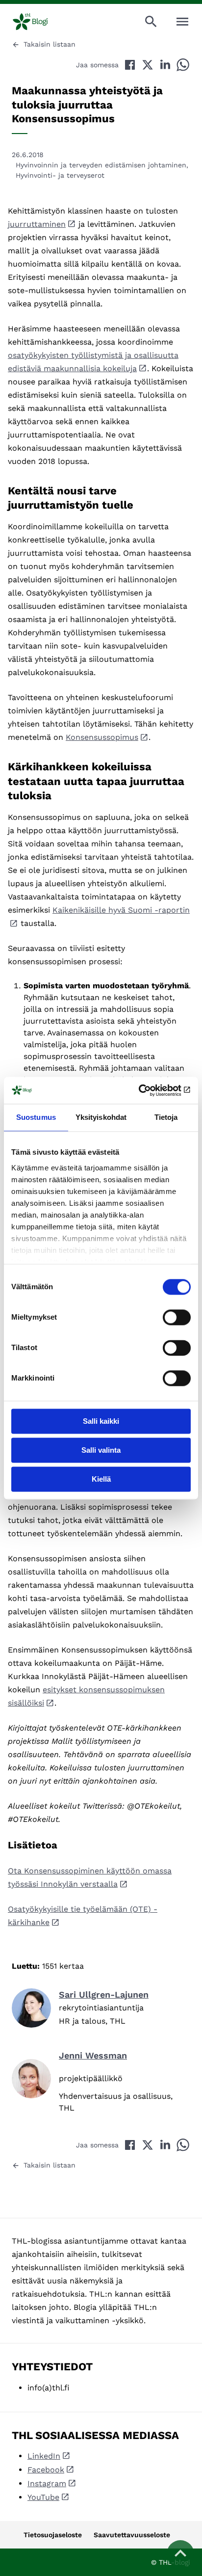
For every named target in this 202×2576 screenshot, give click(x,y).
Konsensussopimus (102, 737)
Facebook (46, 2470)
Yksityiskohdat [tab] (101, 1117)
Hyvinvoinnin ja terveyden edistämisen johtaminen (101, 165)
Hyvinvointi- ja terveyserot (60, 175)
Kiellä (101, 1479)
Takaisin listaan (50, 44)
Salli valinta (101, 1450)
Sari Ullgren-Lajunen (104, 1994)
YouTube (43, 2497)
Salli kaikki (101, 1421)
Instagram (47, 2483)
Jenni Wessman (93, 2055)
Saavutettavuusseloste (132, 2535)
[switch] (177, 1317)
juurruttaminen (37, 224)
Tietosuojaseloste (53, 2535)
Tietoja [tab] (166, 1117)
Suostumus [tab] (36, 1117)
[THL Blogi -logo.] (38, 22)
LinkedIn (44, 2456)
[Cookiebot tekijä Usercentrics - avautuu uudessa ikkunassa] (148, 1090)
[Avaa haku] (151, 22)
